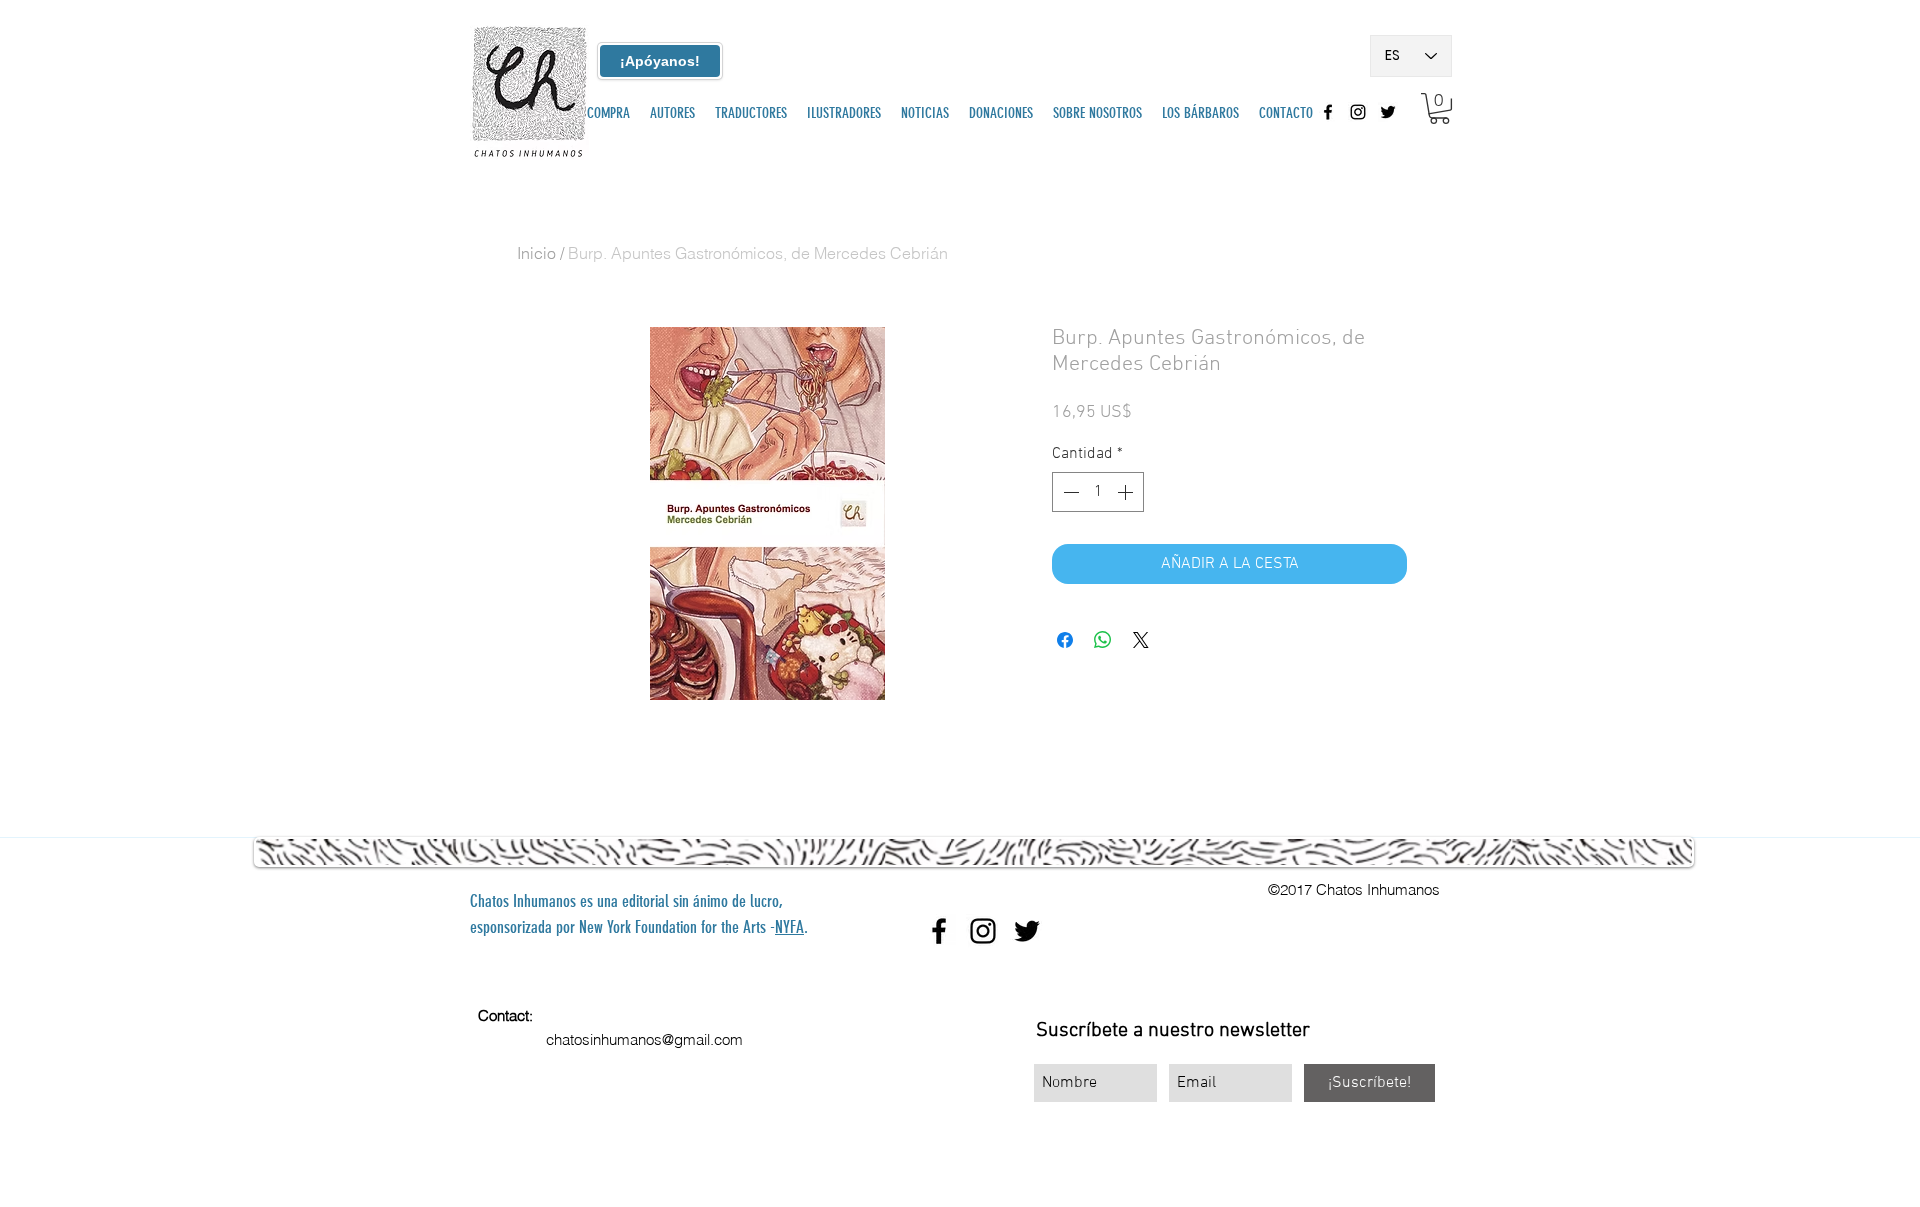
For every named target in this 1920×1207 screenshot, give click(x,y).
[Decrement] (1069, 492)
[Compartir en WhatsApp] (1103, 640)
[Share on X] (1141, 640)
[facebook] (1328, 112)
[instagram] (1358, 112)
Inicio (536, 253)
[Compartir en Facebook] (1065, 640)
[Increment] (1127, 492)
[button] (1439, 108)
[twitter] (1388, 112)
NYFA (789, 927)
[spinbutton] (1098, 492)
